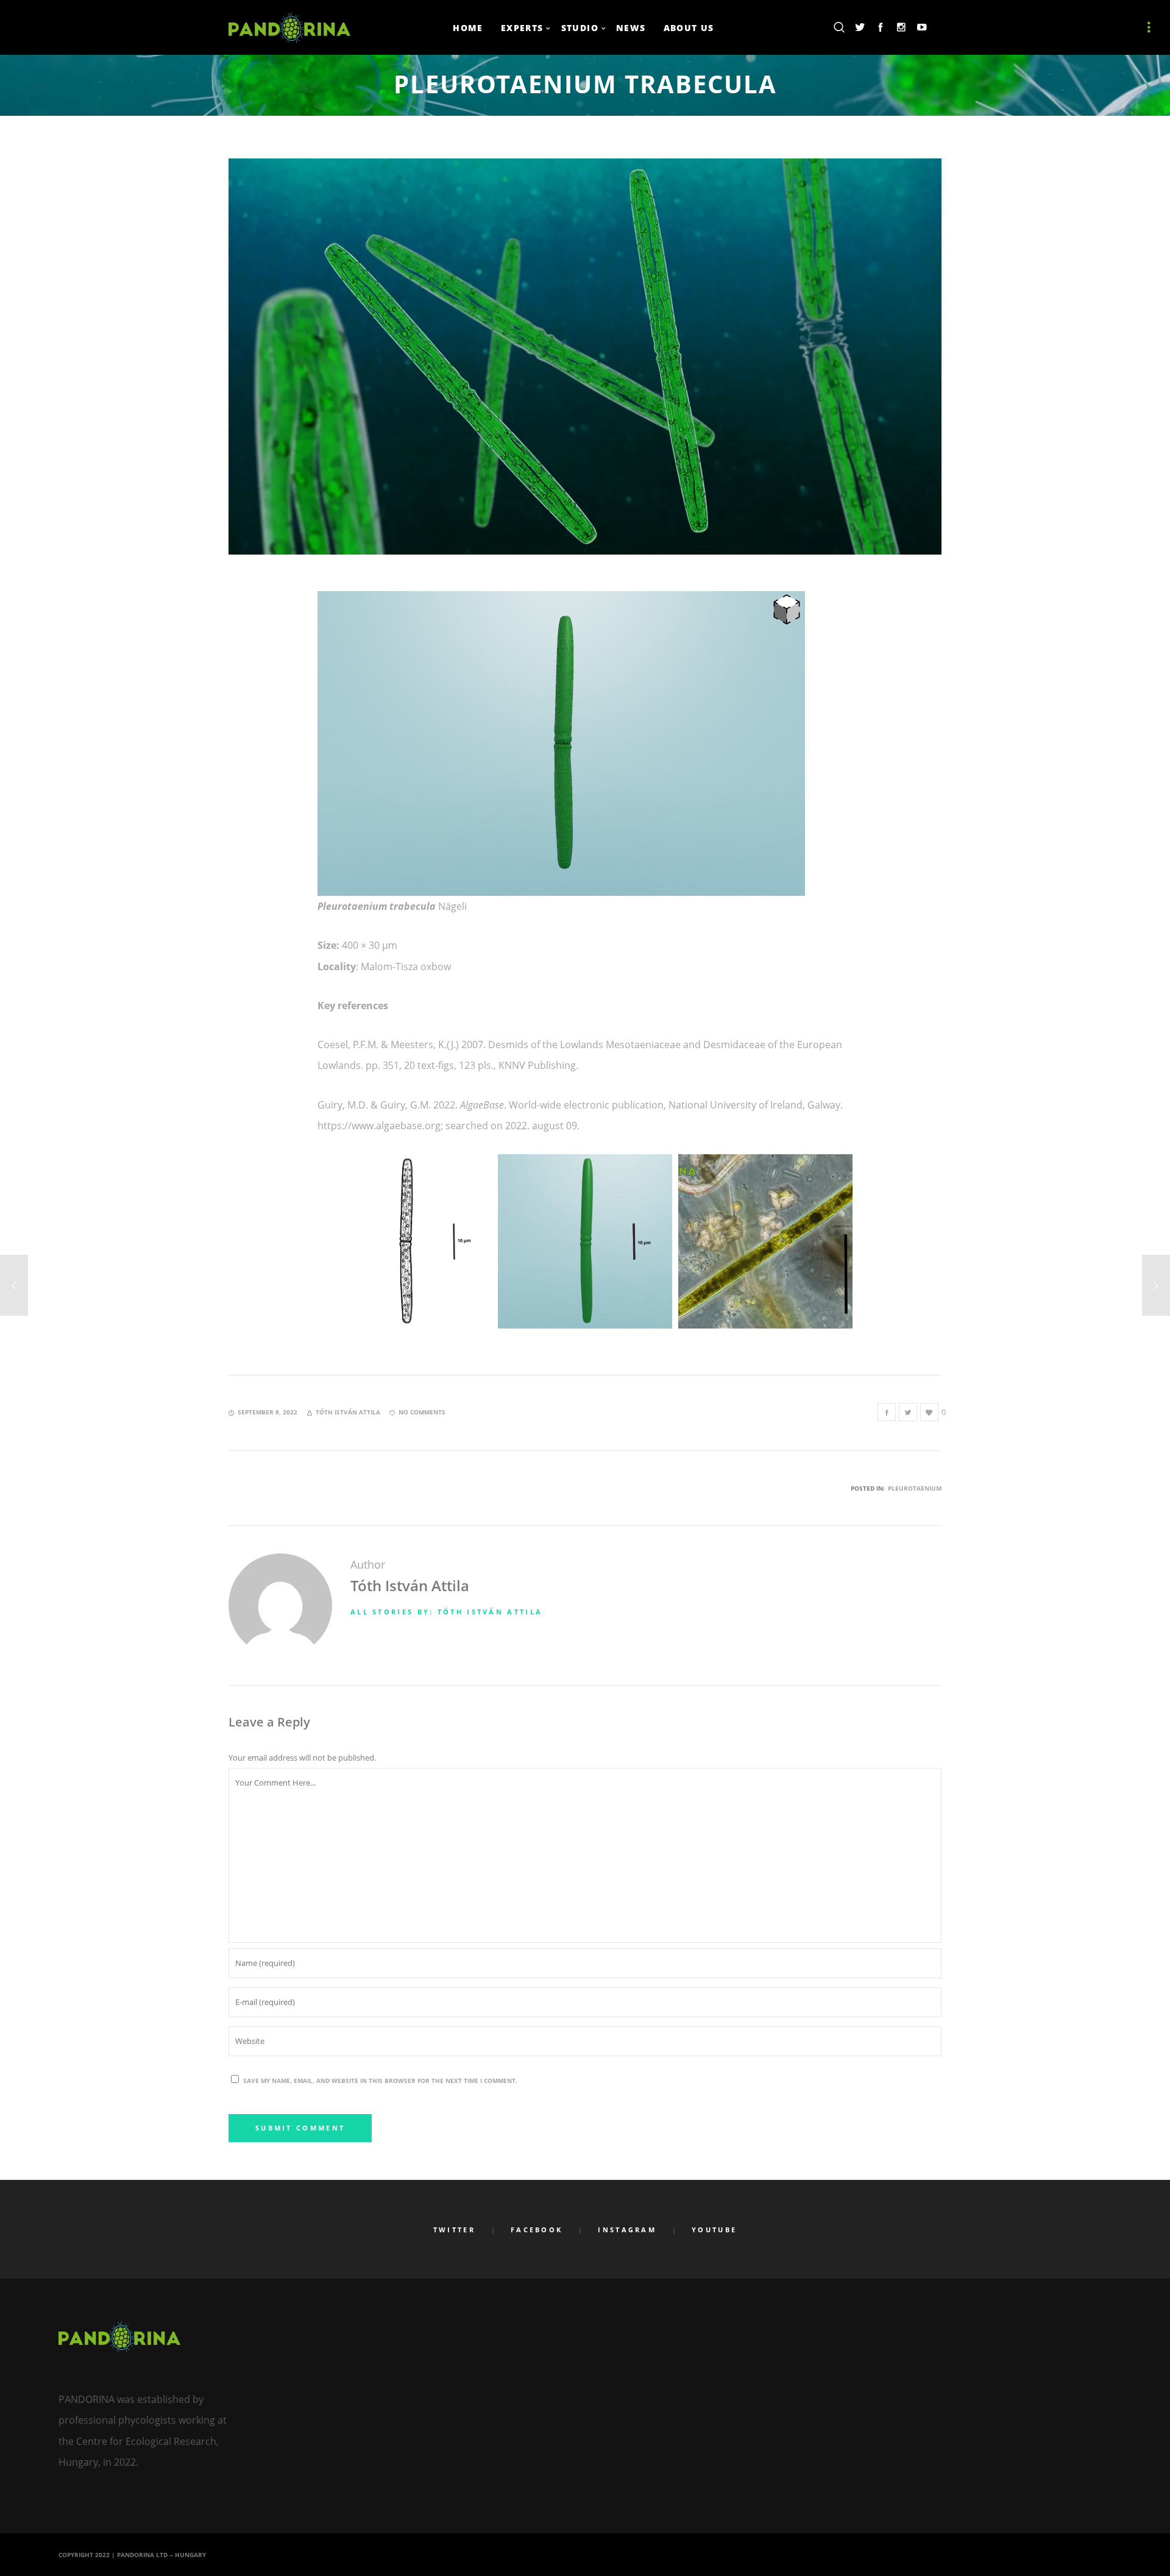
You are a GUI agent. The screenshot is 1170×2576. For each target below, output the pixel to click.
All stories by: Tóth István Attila (446, 1612)
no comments (422, 1412)
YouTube (714, 2230)
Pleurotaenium (915, 1488)
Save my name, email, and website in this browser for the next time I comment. (380, 2081)
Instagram (627, 2230)
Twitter (454, 2230)
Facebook (537, 2230)
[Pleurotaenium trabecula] (887, 1412)
